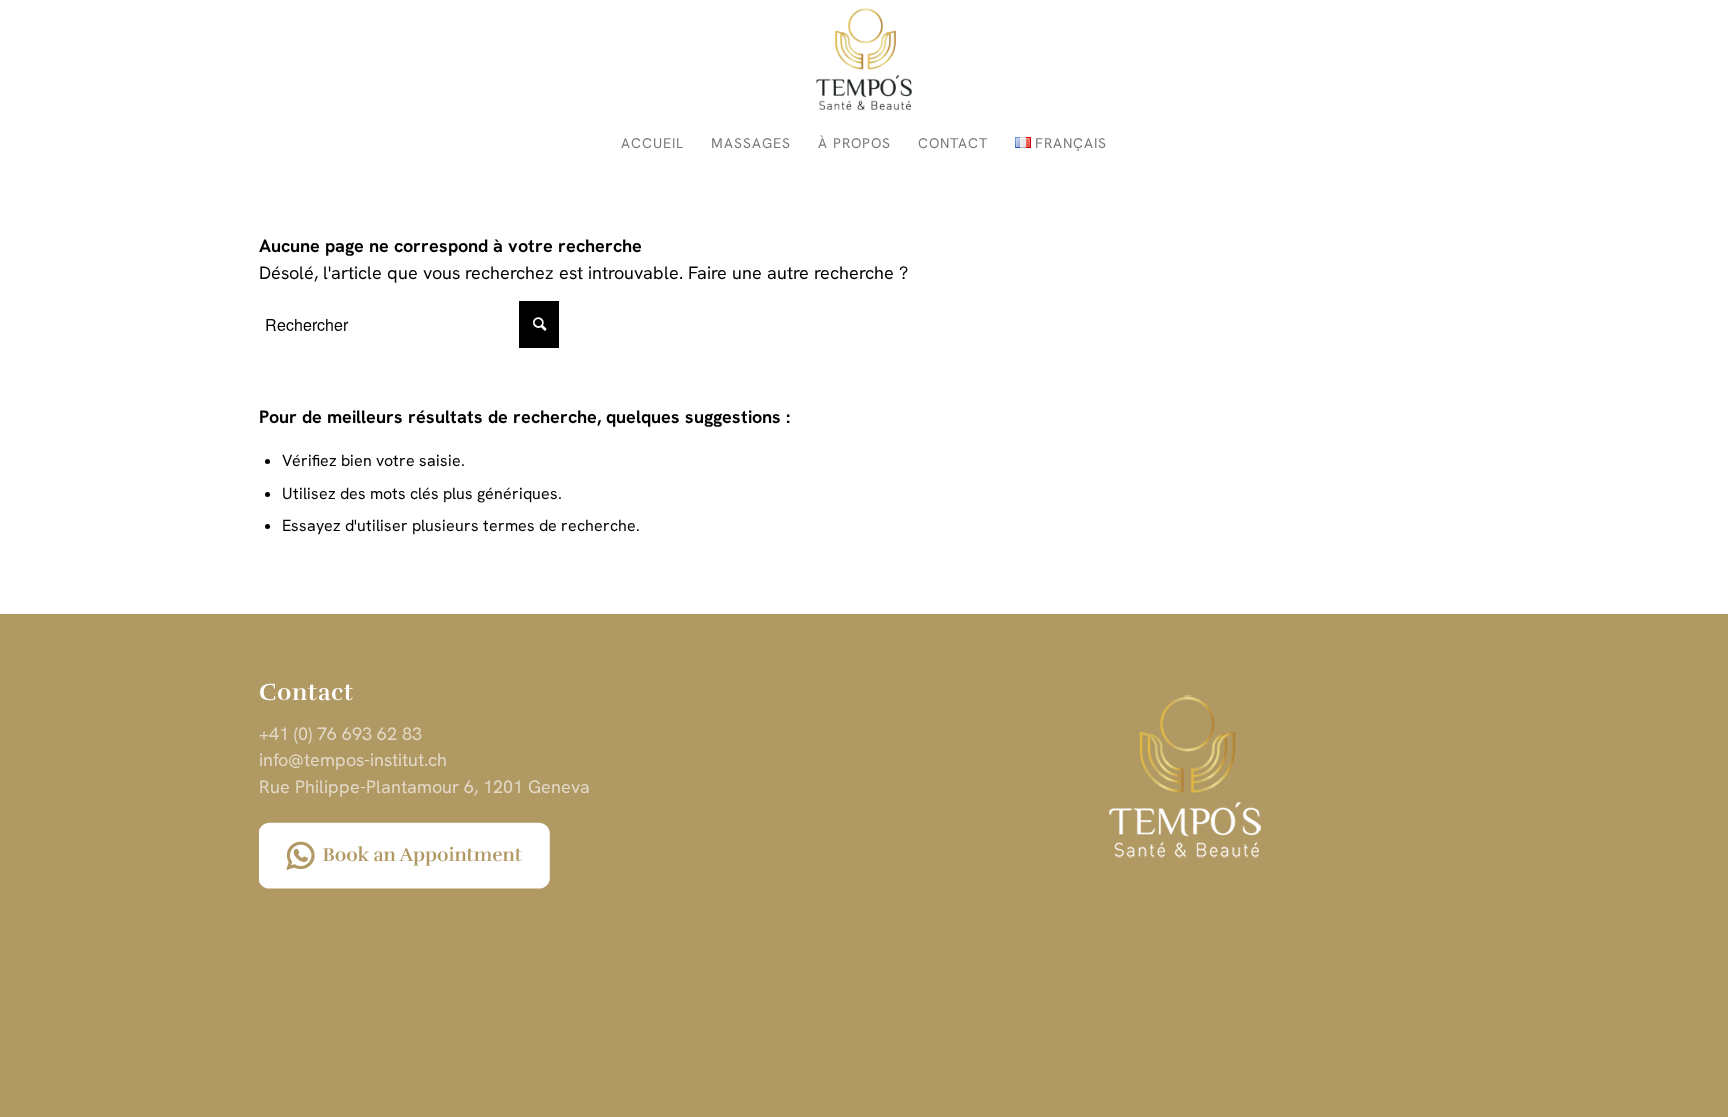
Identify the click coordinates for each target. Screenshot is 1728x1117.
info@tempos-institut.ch (353, 759)
